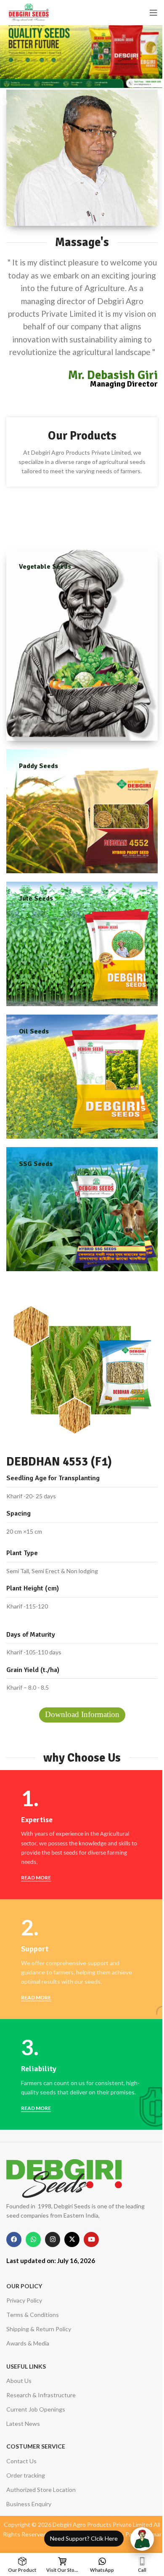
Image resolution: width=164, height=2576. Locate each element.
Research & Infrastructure (41, 2395)
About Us (19, 2381)
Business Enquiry (29, 2504)
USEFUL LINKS (26, 2366)
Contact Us (21, 2461)
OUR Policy (24, 2286)
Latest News (23, 2424)
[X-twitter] (72, 2239)
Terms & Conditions (33, 2315)
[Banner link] (82, 645)
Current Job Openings (36, 2409)
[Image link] (64, 2177)
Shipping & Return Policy (39, 2329)
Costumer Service (36, 2446)
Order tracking (26, 2475)
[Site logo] (29, 12)
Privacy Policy (24, 2300)
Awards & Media (28, 2343)
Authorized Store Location (41, 2490)
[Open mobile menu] (153, 13)
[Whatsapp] (33, 2239)
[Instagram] (53, 2239)
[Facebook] (14, 2239)
